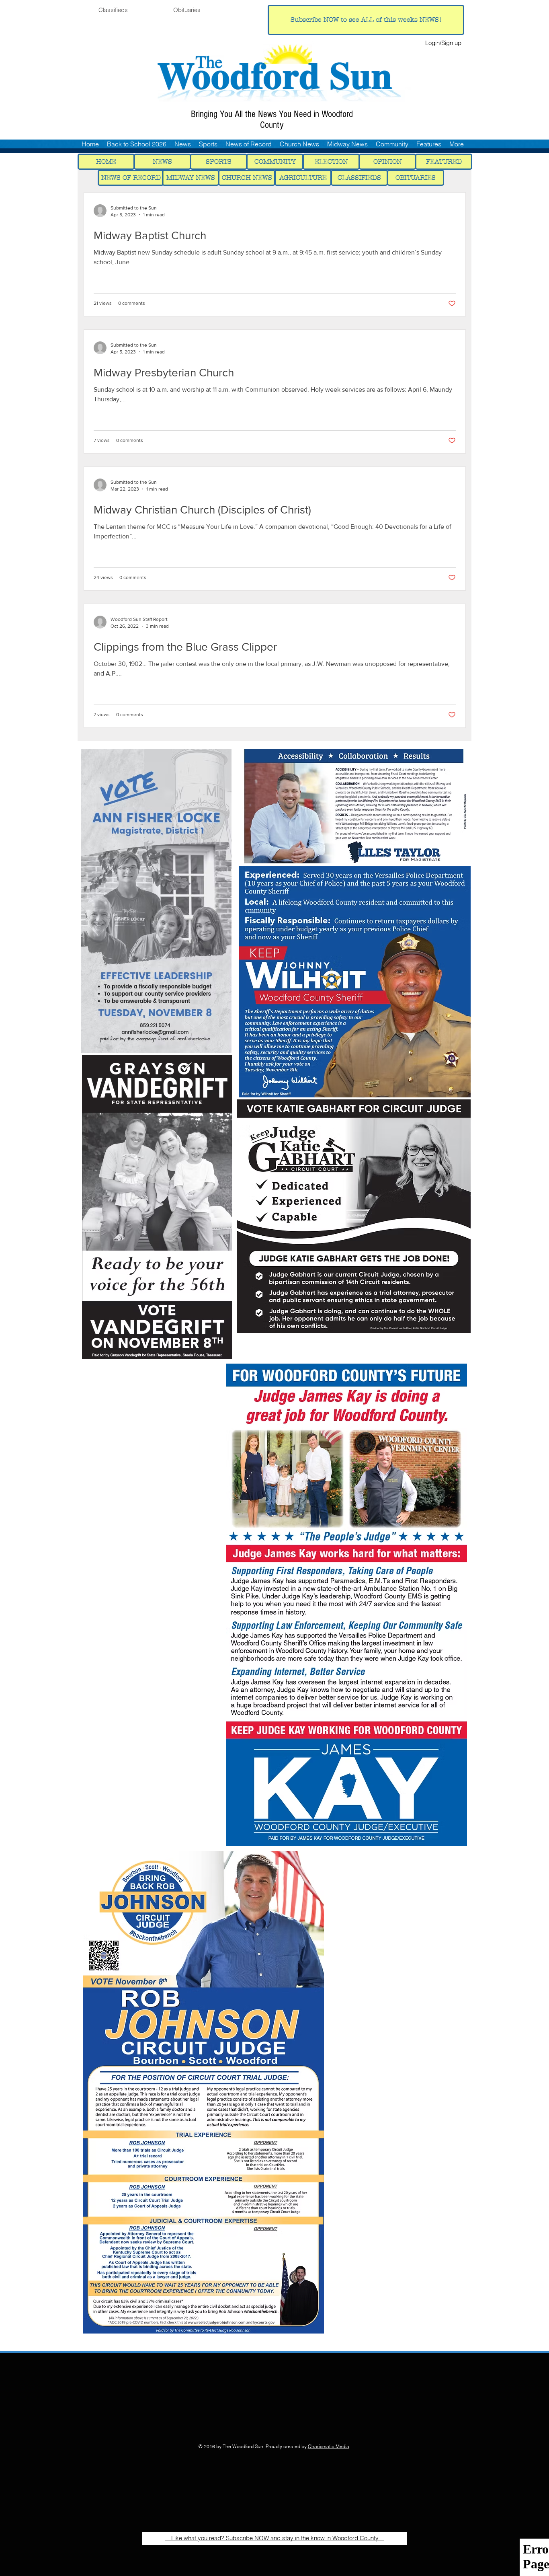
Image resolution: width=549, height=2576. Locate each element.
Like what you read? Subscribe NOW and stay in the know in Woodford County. (274, 2538)
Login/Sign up (443, 43)
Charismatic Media (329, 2446)
